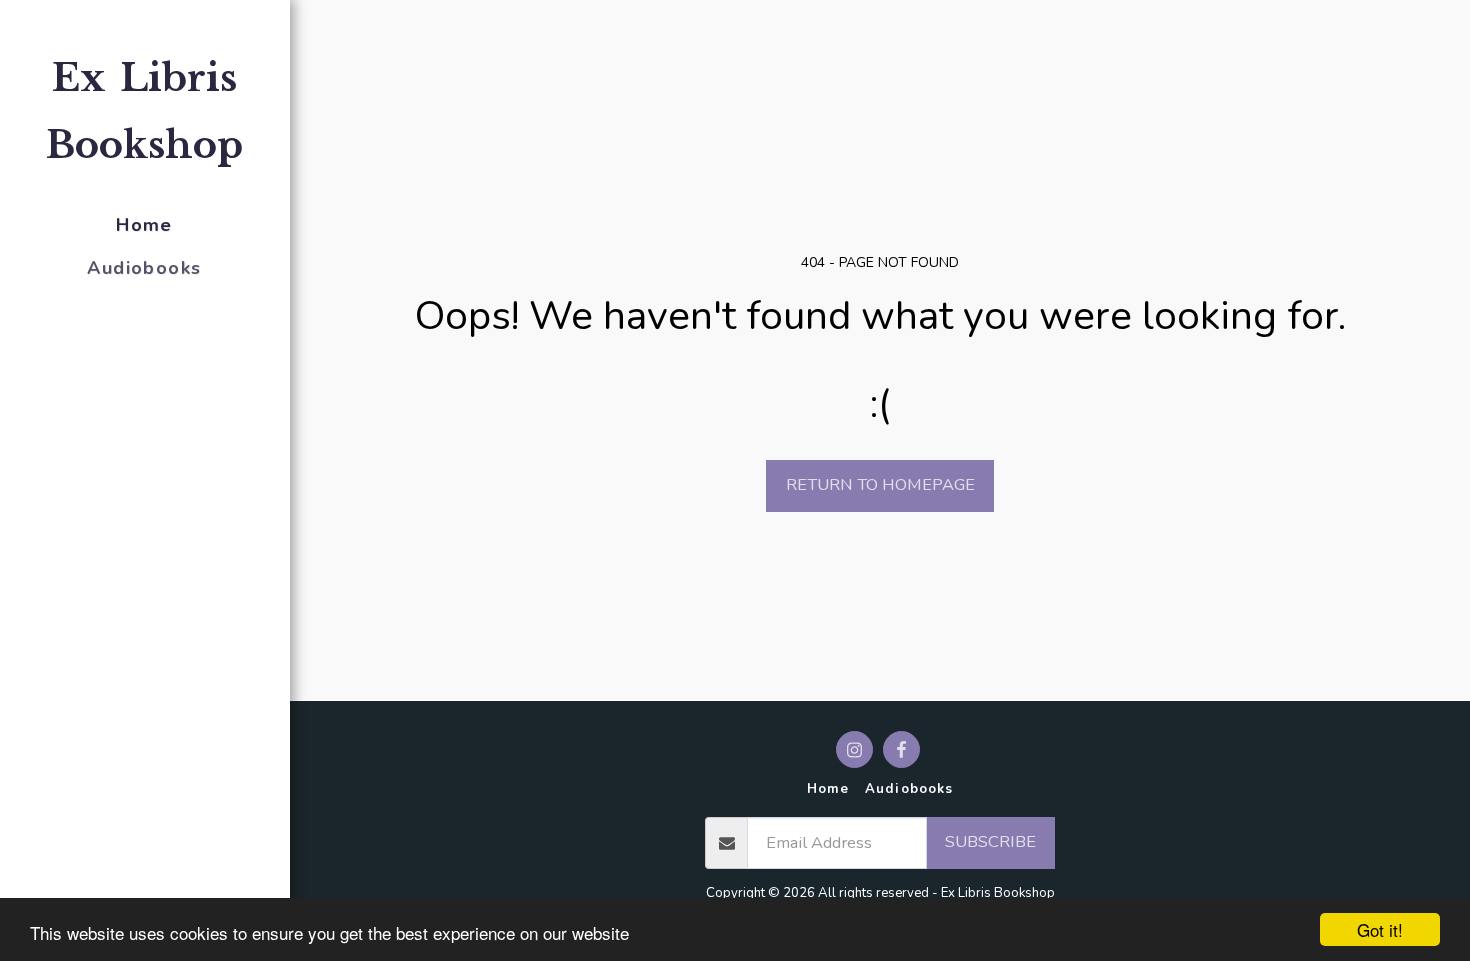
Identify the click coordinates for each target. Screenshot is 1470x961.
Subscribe (990, 841)
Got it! (1380, 929)
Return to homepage (880, 484)
